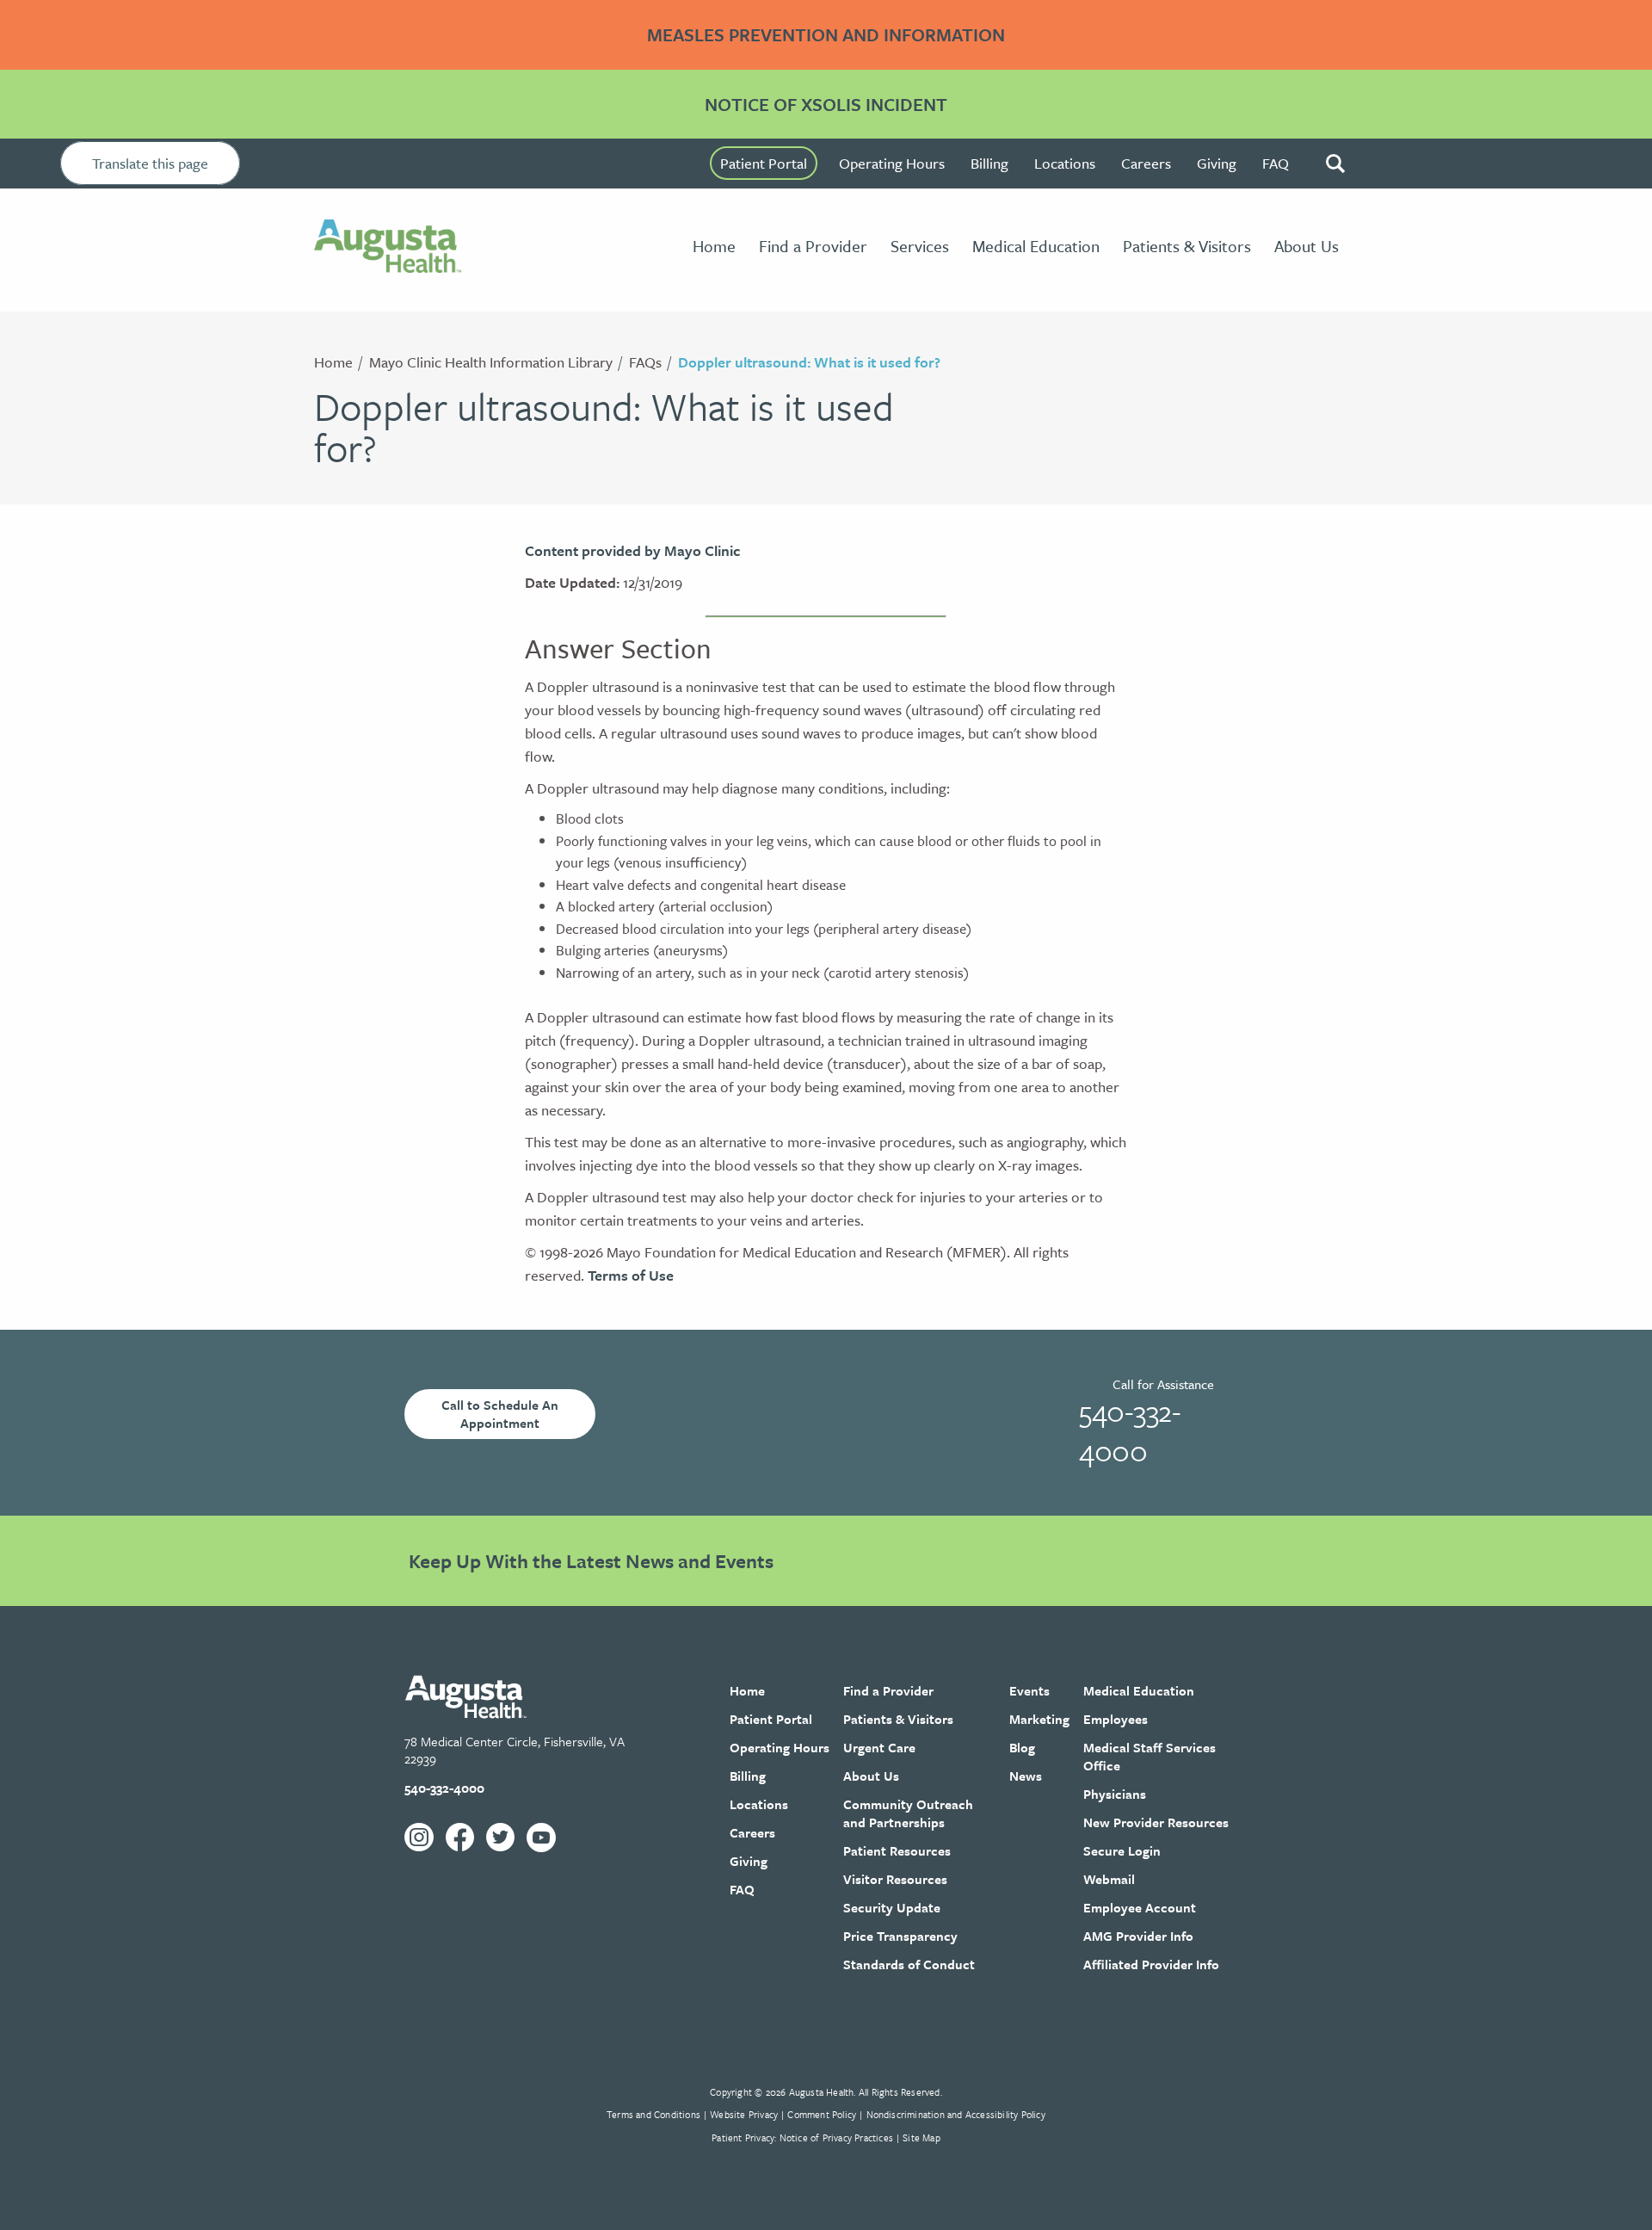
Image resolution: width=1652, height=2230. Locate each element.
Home (333, 362)
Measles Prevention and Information (826, 34)
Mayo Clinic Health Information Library (491, 362)
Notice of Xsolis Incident (826, 104)
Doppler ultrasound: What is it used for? (809, 362)
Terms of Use (631, 1275)
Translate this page (150, 163)
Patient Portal (764, 163)
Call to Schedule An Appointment (500, 1414)
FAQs (645, 362)
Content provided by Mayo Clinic (632, 550)
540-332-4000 (1130, 1430)
